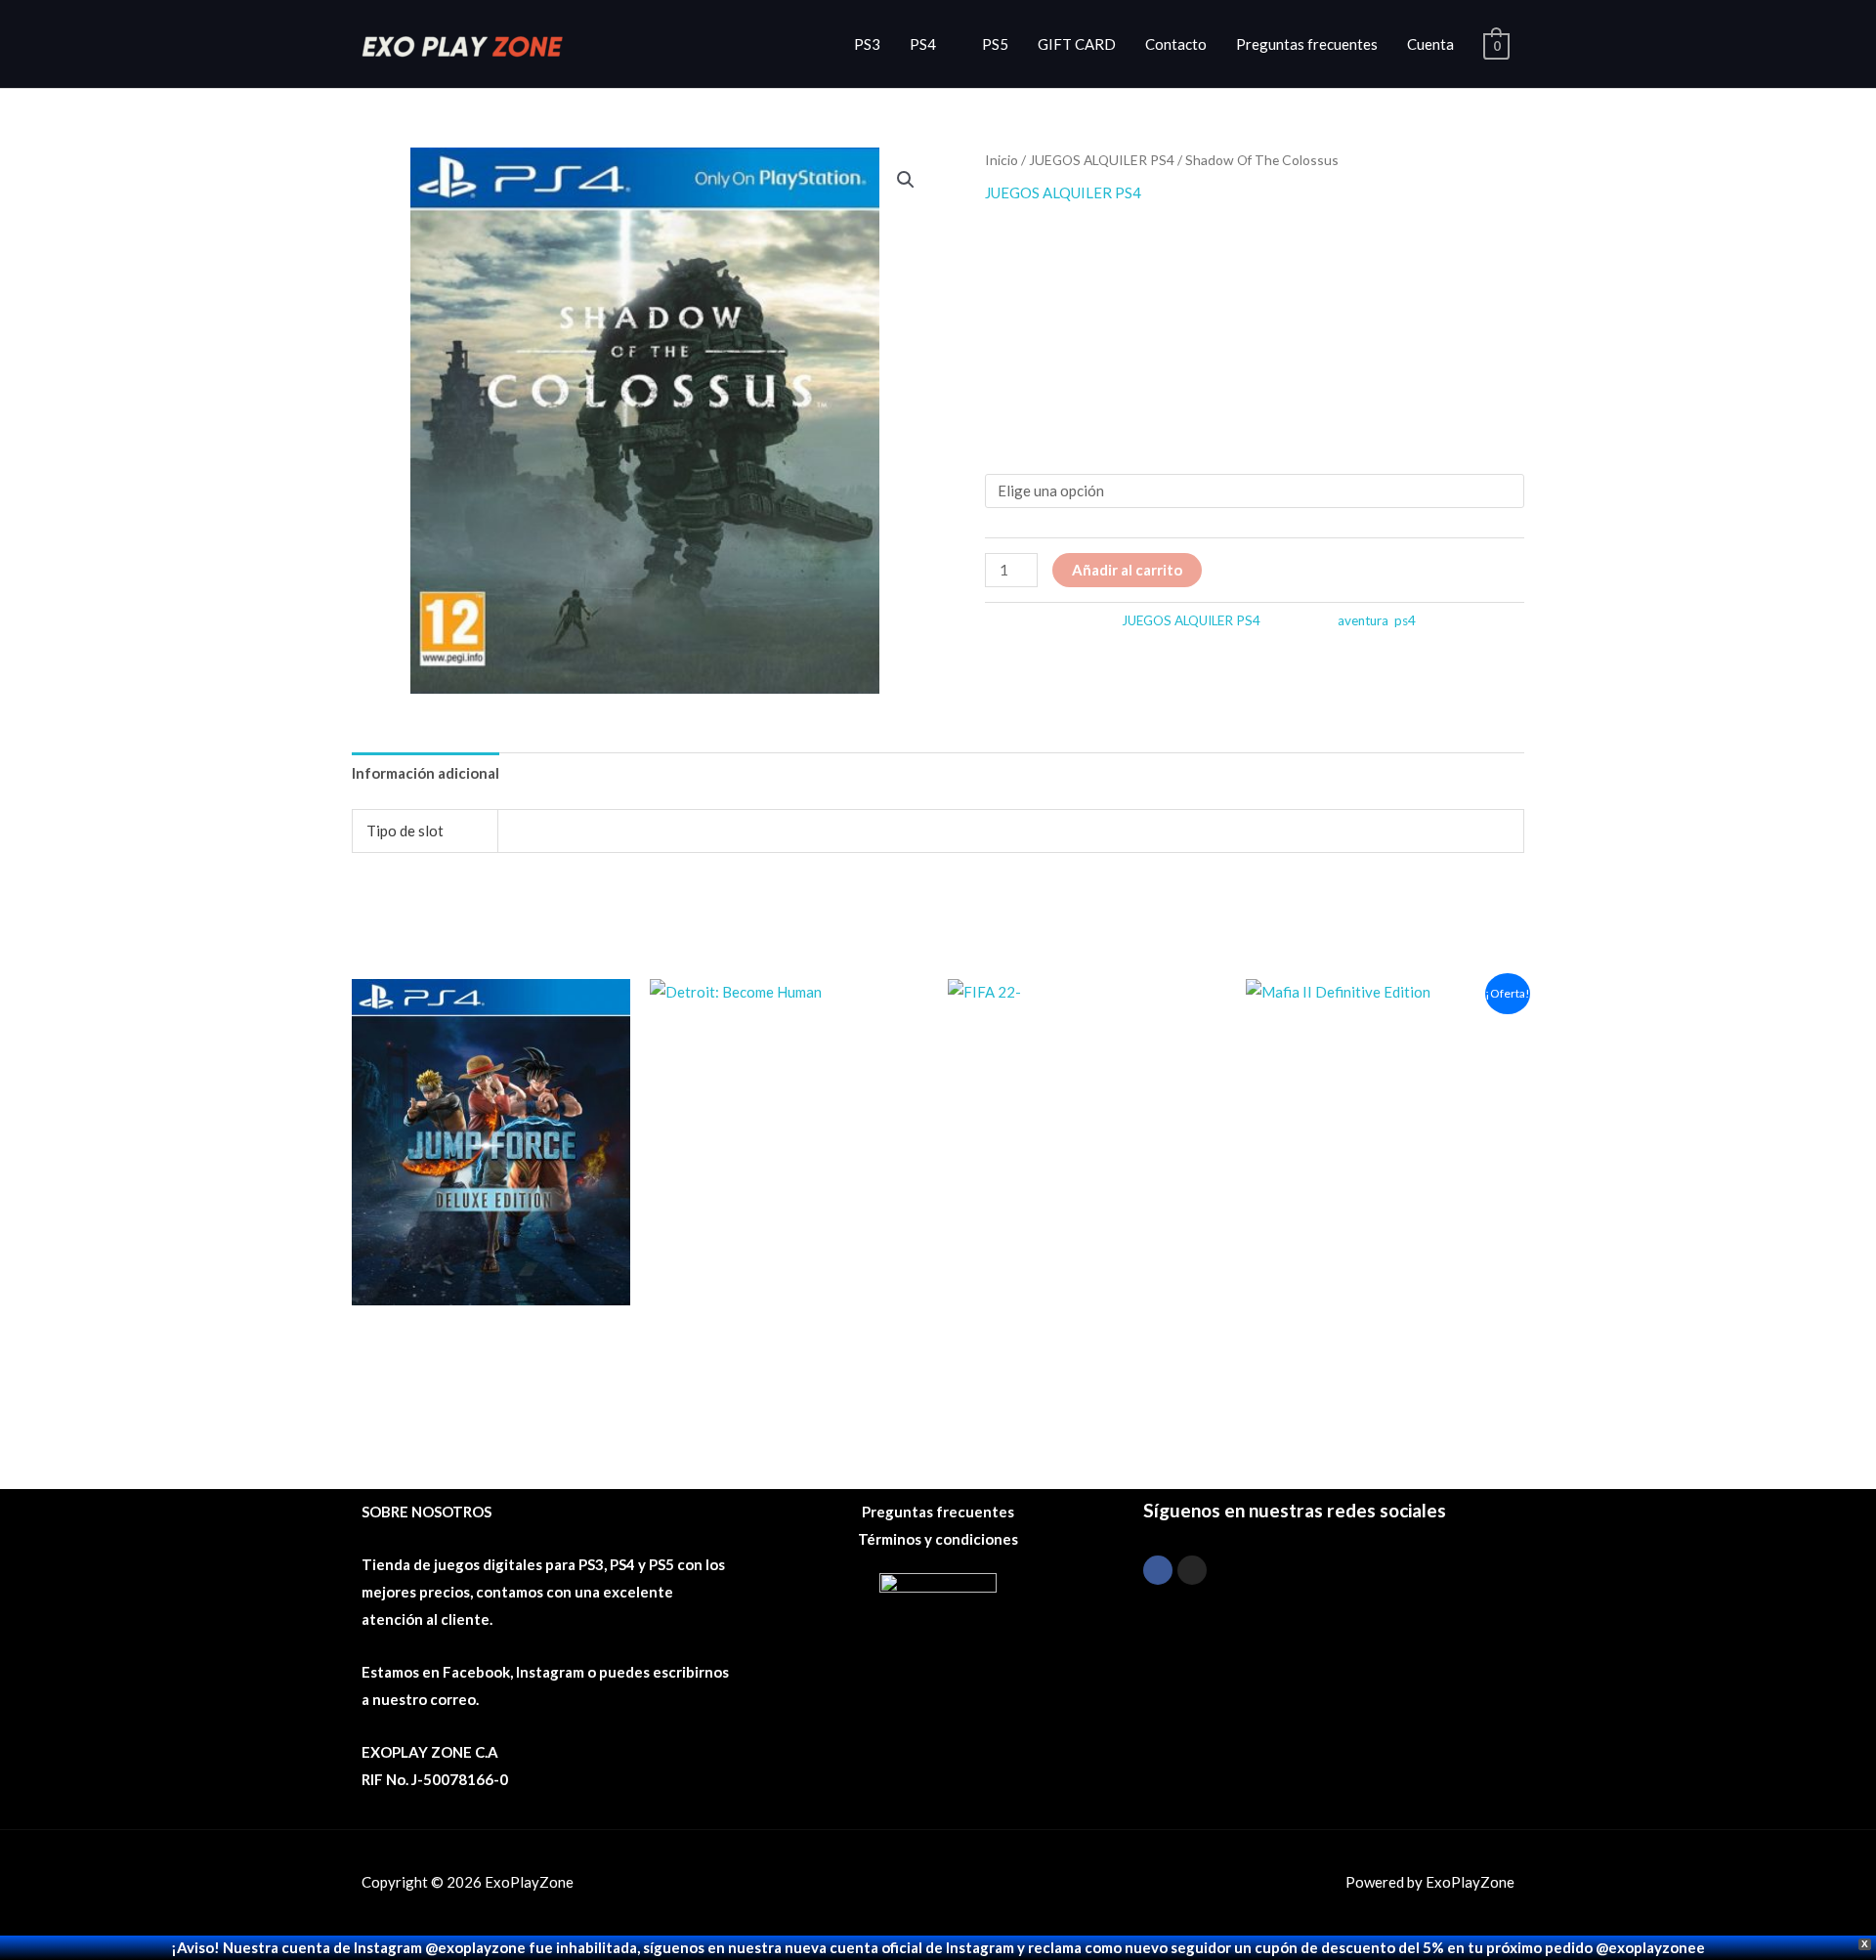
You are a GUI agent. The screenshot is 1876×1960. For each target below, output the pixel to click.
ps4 (1405, 620)
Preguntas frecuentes (1307, 44)
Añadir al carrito (1127, 570)
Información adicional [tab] (426, 773)
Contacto (1176, 44)
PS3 (867, 44)
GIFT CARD (1077, 44)
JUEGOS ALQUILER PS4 (1102, 160)
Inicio (1002, 160)
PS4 (923, 44)
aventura (1363, 620)
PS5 (995, 44)
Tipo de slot (1026, 451)
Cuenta (1430, 44)
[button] (906, 180)
